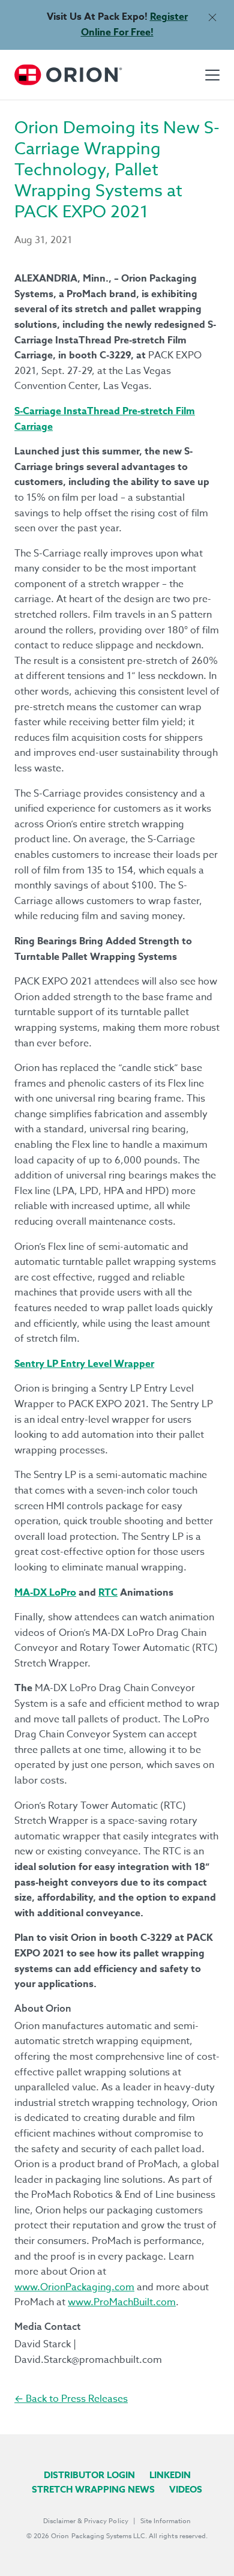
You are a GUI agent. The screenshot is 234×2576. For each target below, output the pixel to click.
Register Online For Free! (134, 25)
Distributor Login (89, 2475)
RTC (108, 1593)
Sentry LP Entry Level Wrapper (84, 1364)
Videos (186, 2489)
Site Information (166, 2521)
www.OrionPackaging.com (74, 2287)
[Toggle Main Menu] (212, 75)
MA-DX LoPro (45, 1593)
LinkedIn (170, 2475)
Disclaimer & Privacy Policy (86, 2521)
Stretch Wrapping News (93, 2489)
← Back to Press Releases (71, 2399)
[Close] (212, 17)
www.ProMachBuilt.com (122, 2302)
